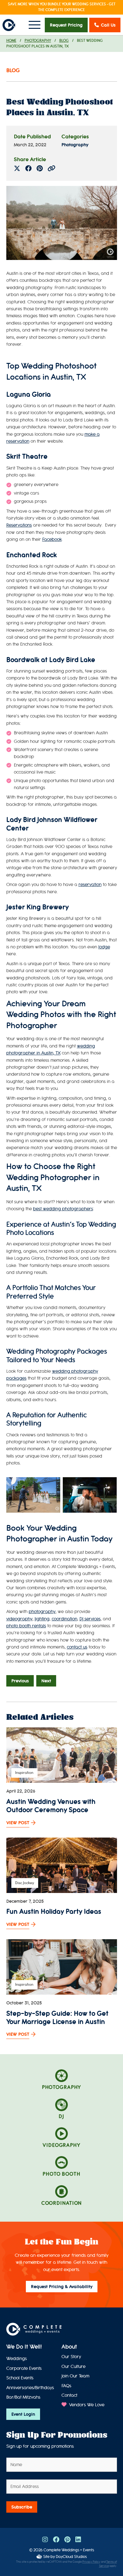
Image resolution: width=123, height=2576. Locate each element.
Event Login (23, 2414)
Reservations (19, 525)
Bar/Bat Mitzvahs (23, 2397)
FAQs (66, 2386)
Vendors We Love (86, 2405)
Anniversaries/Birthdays (30, 2388)
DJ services (90, 1619)
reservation (90, 885)
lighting (42, 1619)
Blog (64, 41)
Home (11, 41)
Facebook (52, 539)
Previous (20, 1681)
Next (46, 1681)
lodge (104, 947)
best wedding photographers (63, 1209)
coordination (64, 1619)
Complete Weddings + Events (69, 2550)
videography (19, 1619)
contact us (77, 1647)
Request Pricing (66, 25)
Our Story (71, 2357)
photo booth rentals (26, 1626)
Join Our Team (75, 2376)
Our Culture (73, 2367)
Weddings (17, 2359)
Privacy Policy (91, 2562)
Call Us (108, 25)
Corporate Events (24, 2368)
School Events (20, 2378)
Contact (69, 2395)
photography (42, 1612)
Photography (38, 41)
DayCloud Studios (71, 2557)
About (69, 2347)
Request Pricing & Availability (62, 2287)
